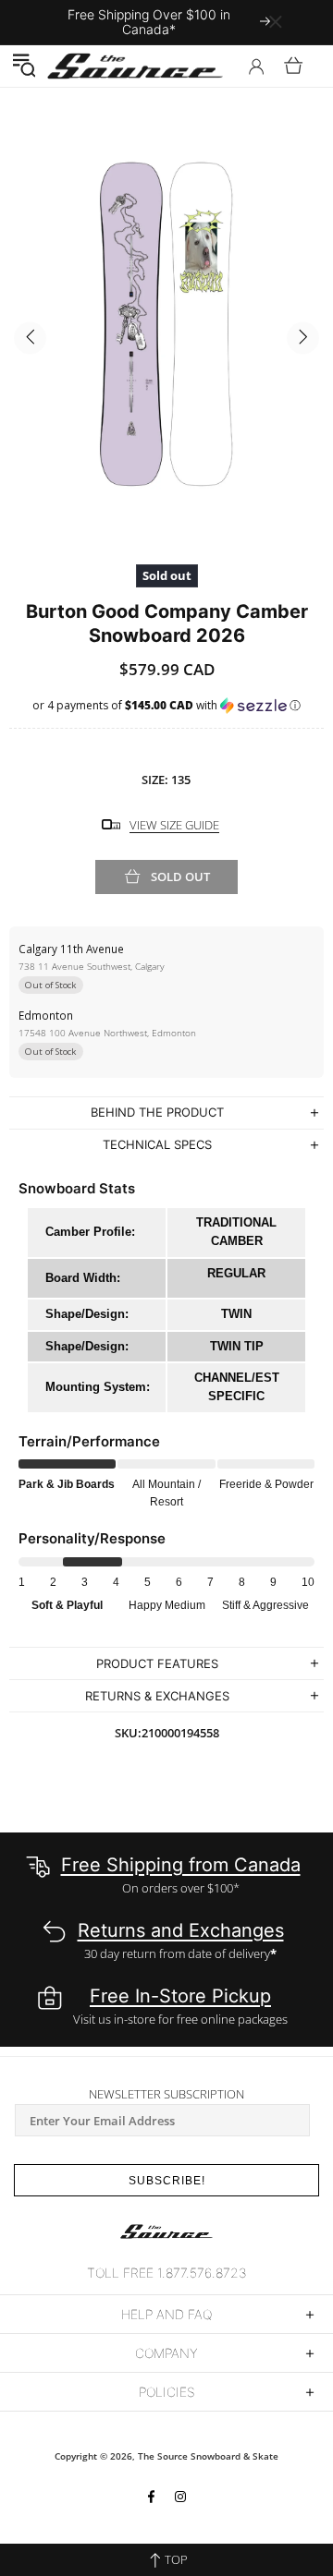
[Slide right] (303, 339)
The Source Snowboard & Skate (208, 2456)
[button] (24, 66)
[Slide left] (30, 339)
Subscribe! (167, 2181)
